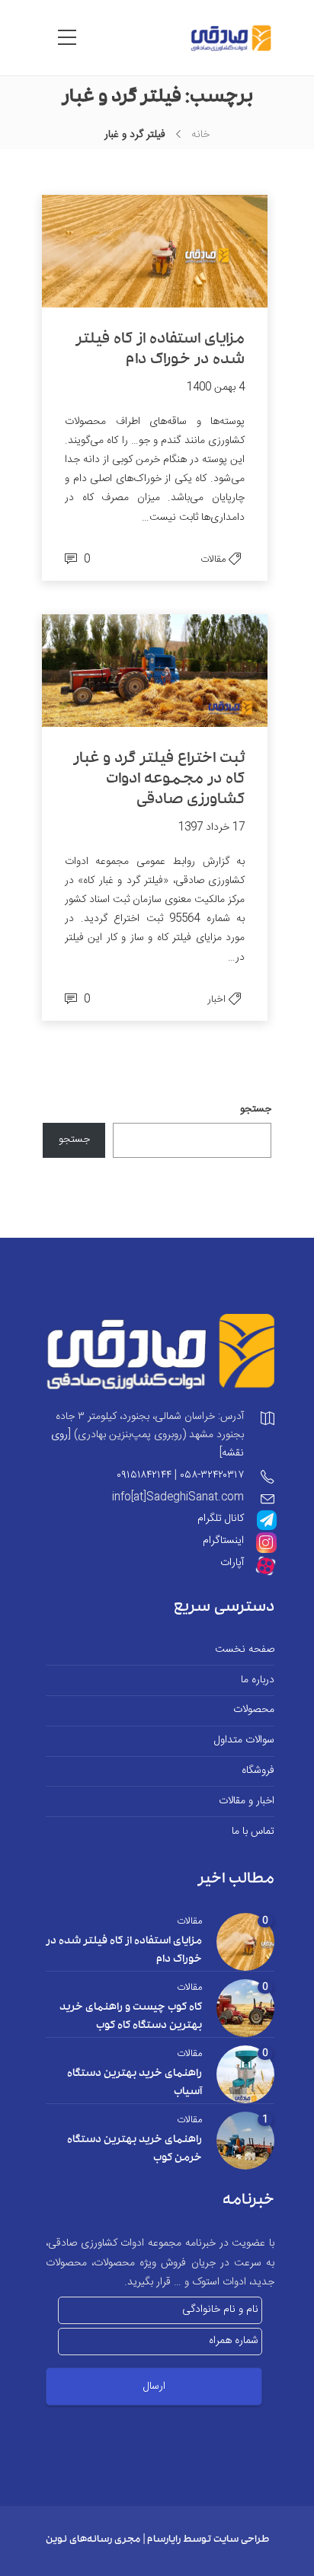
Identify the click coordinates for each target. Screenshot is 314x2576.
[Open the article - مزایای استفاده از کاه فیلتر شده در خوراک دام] (211, 251)
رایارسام (164, 2541)
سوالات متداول (244, 1741)
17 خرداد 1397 (211, 827)
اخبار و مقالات (247, 1801)
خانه (200, 135)
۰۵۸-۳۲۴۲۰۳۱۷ (212, 1475)
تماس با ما (253, 1832)
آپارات (232, 1563)
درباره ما (258, 1680)
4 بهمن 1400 (216, 387)
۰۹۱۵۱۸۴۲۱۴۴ (144, 1475)
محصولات (254, 1710)
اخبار (217, 999)
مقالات (213, 560)
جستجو (256, 1109)
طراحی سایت (241, 2541)
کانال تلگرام (221, 1519)
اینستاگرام (223, 1541)
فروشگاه (258, 1771)
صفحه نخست (245, 1650)
